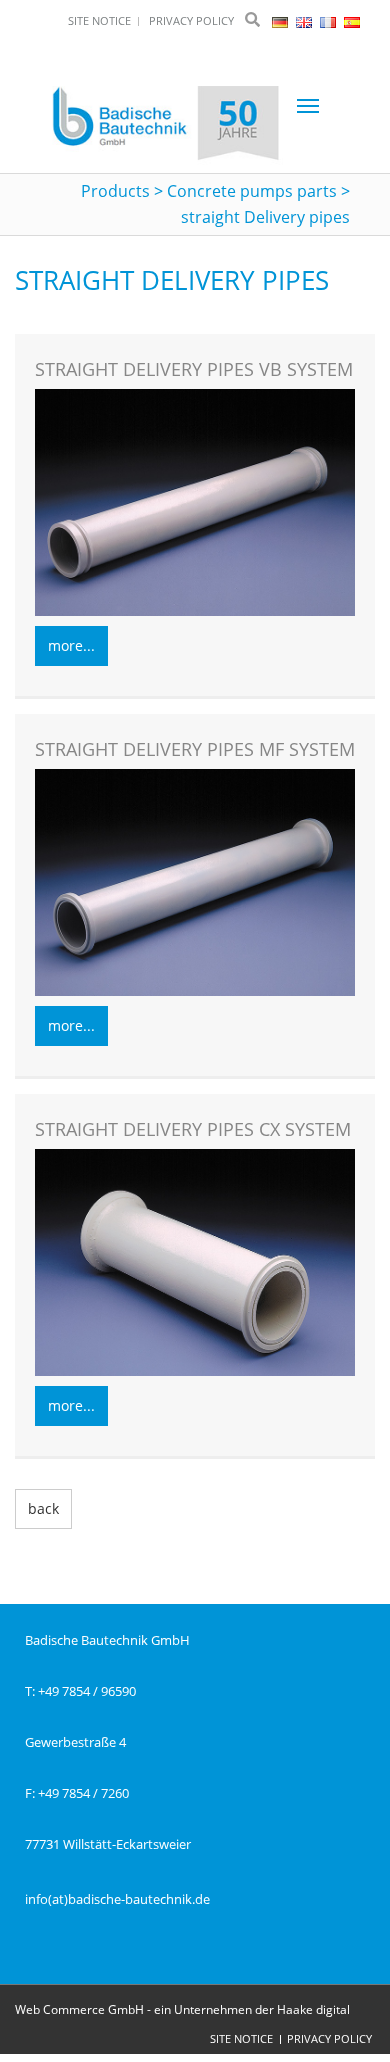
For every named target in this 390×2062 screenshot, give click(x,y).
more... (71, 645)
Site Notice (241, 2038)
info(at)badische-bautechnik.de (117, 1899)
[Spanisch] (352, 20)
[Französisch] (329, 20)
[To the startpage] (166, 125)
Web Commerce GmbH (79, 2009)
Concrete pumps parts (252, 191)
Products (115, 191)
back (43, 1508)
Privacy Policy (329, 2038)
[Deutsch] (281, 20)
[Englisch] (305, 20)
